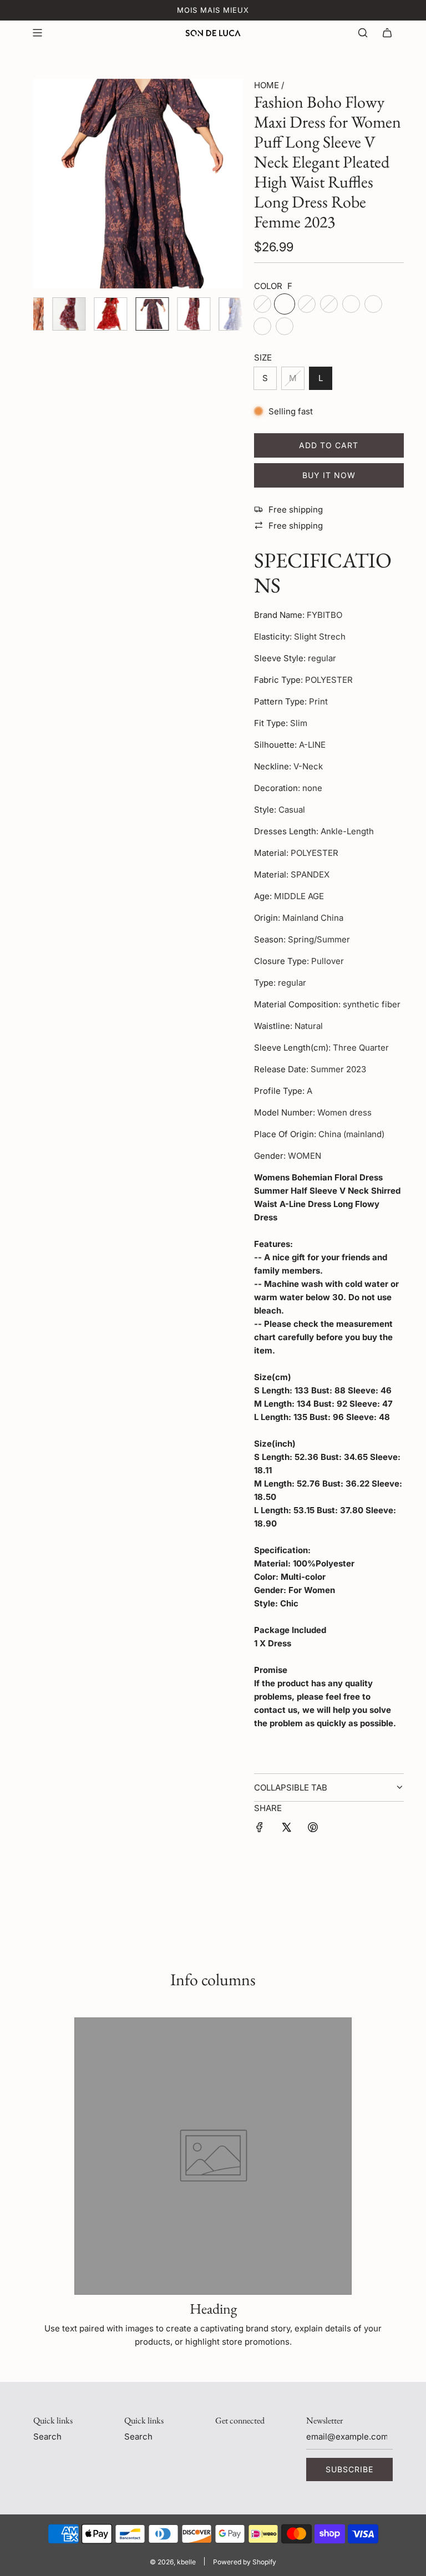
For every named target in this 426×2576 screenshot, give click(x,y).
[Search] (363, 33)
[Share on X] (286, 1829)
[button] (48, 184)
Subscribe (349, 2469)
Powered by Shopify (245, 2562)
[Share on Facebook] (260, 1829)
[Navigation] (37, 33)
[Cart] (387, 33)
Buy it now (329, 475)
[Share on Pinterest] (313, 1829)
